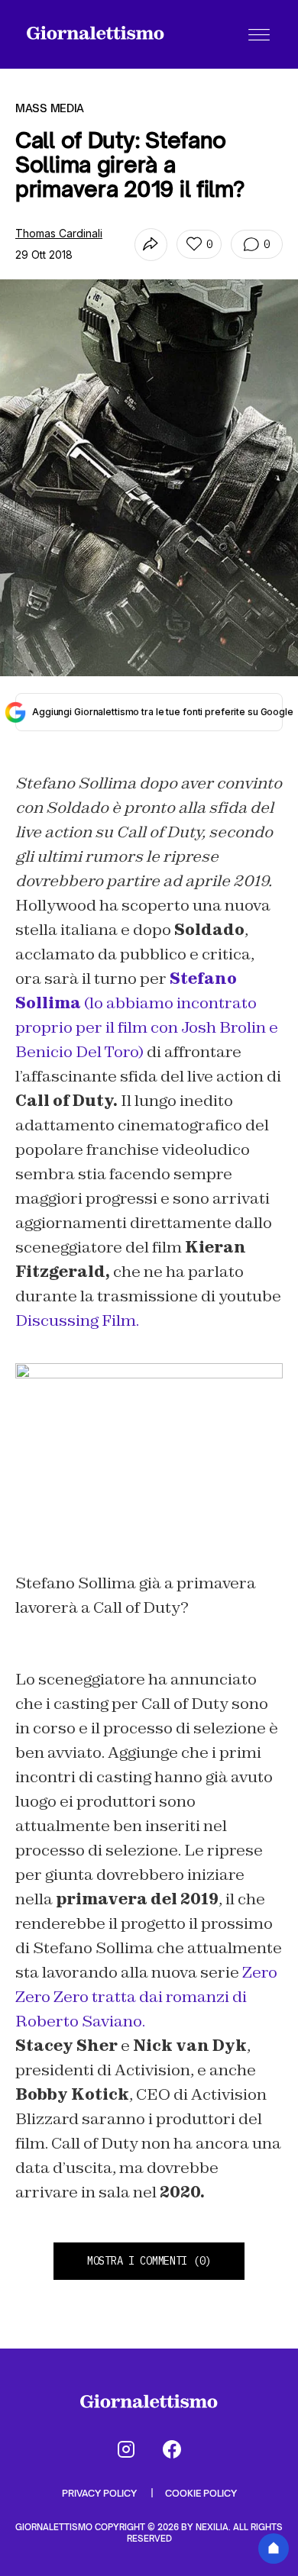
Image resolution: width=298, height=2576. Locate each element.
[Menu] (259, 34)
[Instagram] (126, 2449)
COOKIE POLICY (201, 2493)
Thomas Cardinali (59, 233)
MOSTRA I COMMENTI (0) (149, 2261)
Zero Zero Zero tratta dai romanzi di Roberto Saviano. (146, 1997)
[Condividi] (151, 245)
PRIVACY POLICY (100, 2493)
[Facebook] (172, 2449)
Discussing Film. (77, 1320)
